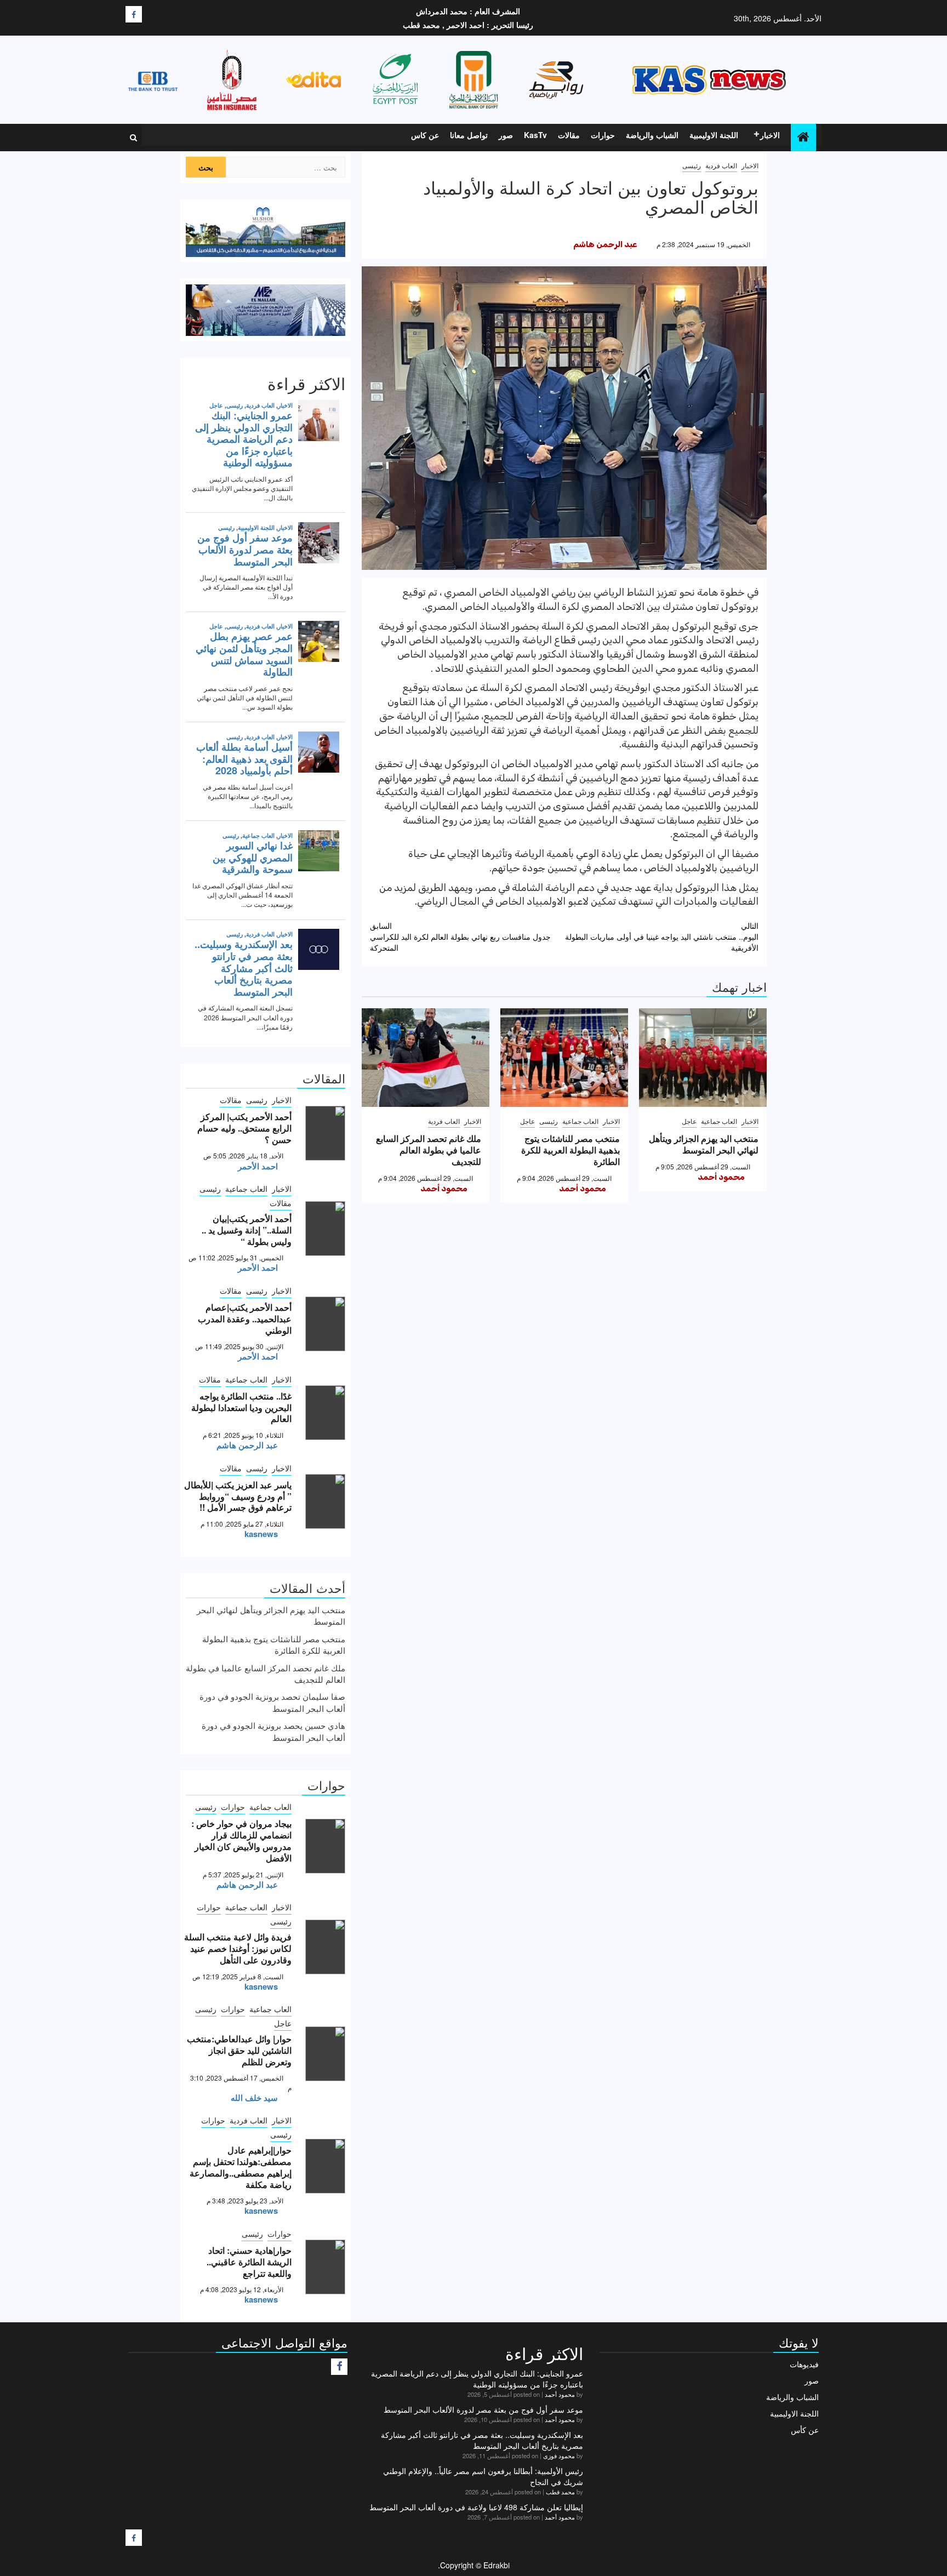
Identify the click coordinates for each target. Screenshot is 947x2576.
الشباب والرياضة (652, 135)
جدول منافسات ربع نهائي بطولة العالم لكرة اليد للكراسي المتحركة (460, 936)
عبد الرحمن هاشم (605, 244)
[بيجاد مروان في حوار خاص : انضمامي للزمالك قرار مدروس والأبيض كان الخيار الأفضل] (325, 1846)
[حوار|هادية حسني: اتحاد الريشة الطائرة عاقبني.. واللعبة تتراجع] (325, 2267)
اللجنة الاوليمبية (714, 135)
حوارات (603, 135)
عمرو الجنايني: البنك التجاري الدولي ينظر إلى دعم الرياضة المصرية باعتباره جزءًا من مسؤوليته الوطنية (477, 2379)
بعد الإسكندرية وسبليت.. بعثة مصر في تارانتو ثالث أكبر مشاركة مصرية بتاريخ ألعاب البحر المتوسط (482, 2440)
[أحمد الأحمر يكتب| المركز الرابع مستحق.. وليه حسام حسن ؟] (325, 1133)
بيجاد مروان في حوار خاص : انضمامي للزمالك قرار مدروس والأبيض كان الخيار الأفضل (241, 1840)
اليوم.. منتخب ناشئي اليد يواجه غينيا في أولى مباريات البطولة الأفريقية (662, 936)
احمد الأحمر (258, 1166)
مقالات (569, 135)
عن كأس (805, 2430)
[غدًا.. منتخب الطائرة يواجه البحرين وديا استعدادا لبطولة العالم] (325, 1413)
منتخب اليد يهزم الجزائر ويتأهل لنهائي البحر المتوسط (704, 1144)
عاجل (689, 1121)
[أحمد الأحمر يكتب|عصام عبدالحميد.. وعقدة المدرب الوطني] (325, 1324)
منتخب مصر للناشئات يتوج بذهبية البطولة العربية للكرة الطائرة (571, 1150)
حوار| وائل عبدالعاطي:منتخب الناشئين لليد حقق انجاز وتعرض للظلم (239, 2050)
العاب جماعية (719, 1121)
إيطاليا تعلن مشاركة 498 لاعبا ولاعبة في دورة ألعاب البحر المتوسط (476, 2507)
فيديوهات (804, 2364)
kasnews (261, 1534)
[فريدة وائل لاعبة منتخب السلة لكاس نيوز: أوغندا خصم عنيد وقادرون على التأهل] (325, 1947)
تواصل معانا (469, 135)
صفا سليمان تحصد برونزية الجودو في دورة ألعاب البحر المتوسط (272, 1702)
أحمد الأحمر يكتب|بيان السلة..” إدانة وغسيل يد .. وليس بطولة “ (247, 1230)
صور (506, 135)
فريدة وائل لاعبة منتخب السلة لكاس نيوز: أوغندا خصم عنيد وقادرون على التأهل (238, 1948)
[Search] (133, 138)
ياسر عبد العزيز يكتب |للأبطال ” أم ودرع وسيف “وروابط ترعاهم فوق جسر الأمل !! (238, 1496)
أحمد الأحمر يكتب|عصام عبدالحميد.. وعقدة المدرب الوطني (245, 1319)
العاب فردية (721, 165)
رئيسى (692, 165)
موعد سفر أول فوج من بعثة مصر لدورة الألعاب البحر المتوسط (483, 2409)
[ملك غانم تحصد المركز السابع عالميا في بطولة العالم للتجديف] (426, 1058)
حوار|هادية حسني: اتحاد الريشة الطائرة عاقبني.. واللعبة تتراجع (249, 2262)
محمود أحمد (721, 1177)
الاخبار (770, 135)
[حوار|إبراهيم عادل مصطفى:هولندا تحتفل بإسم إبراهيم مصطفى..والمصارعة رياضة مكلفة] (325, 2166)
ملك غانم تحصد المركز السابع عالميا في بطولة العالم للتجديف (429, 1150)
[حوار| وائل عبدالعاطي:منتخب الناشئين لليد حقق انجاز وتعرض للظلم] (325, 2054)
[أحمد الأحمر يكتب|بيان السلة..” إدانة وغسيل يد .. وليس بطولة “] (325, 1229)
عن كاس (425, 135)
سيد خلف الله (254, 2098)
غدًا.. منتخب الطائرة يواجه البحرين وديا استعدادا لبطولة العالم (241, 1407)
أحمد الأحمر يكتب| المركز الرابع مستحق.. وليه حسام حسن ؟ (244, 1128)
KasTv (535, 135)
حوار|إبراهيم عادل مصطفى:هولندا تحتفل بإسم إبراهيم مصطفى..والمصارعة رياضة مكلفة (241, 2167)
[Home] (803, 137)
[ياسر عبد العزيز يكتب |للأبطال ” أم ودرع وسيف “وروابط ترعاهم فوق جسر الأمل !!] (325, 1501)
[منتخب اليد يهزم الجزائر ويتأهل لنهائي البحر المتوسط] (703, 1058)
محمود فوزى (559, 2455)
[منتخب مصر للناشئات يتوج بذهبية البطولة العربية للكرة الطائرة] (564, 1058)
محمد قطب (560, 2492)
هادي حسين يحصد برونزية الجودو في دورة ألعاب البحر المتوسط (273, 1731)
